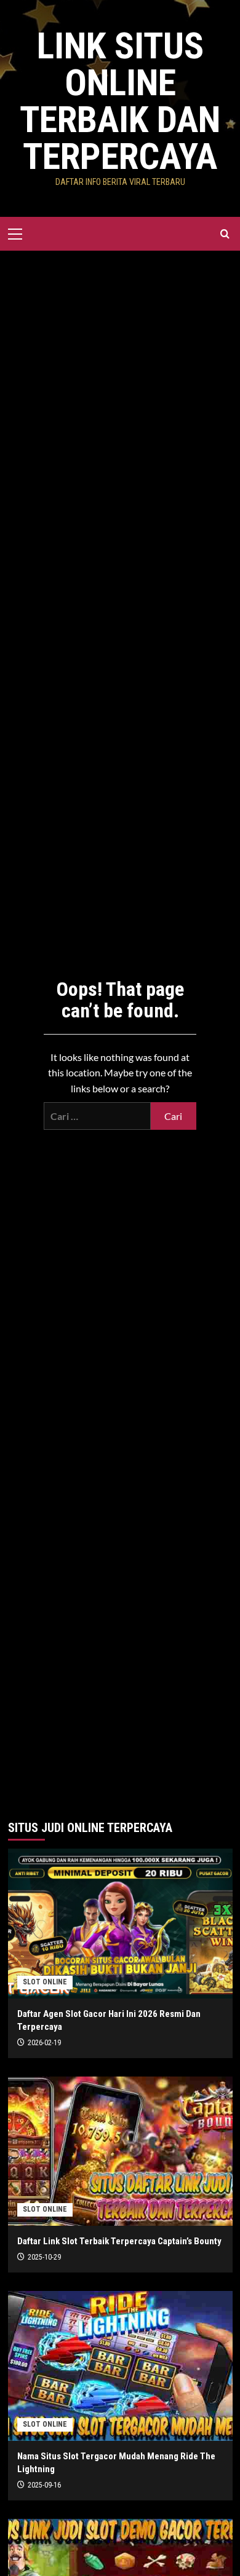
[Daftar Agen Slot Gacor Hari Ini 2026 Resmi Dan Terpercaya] (120, 1923)
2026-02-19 (44, 2043)
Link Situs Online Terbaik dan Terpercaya (120, 101)
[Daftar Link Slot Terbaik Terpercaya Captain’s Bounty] (120, 2151)
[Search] (225, 234)
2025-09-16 (44, 2485)
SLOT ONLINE (45, 1982)
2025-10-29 (44, 2257)
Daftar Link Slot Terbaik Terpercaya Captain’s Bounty (119, 2241)
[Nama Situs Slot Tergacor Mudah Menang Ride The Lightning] (120, 2366)
